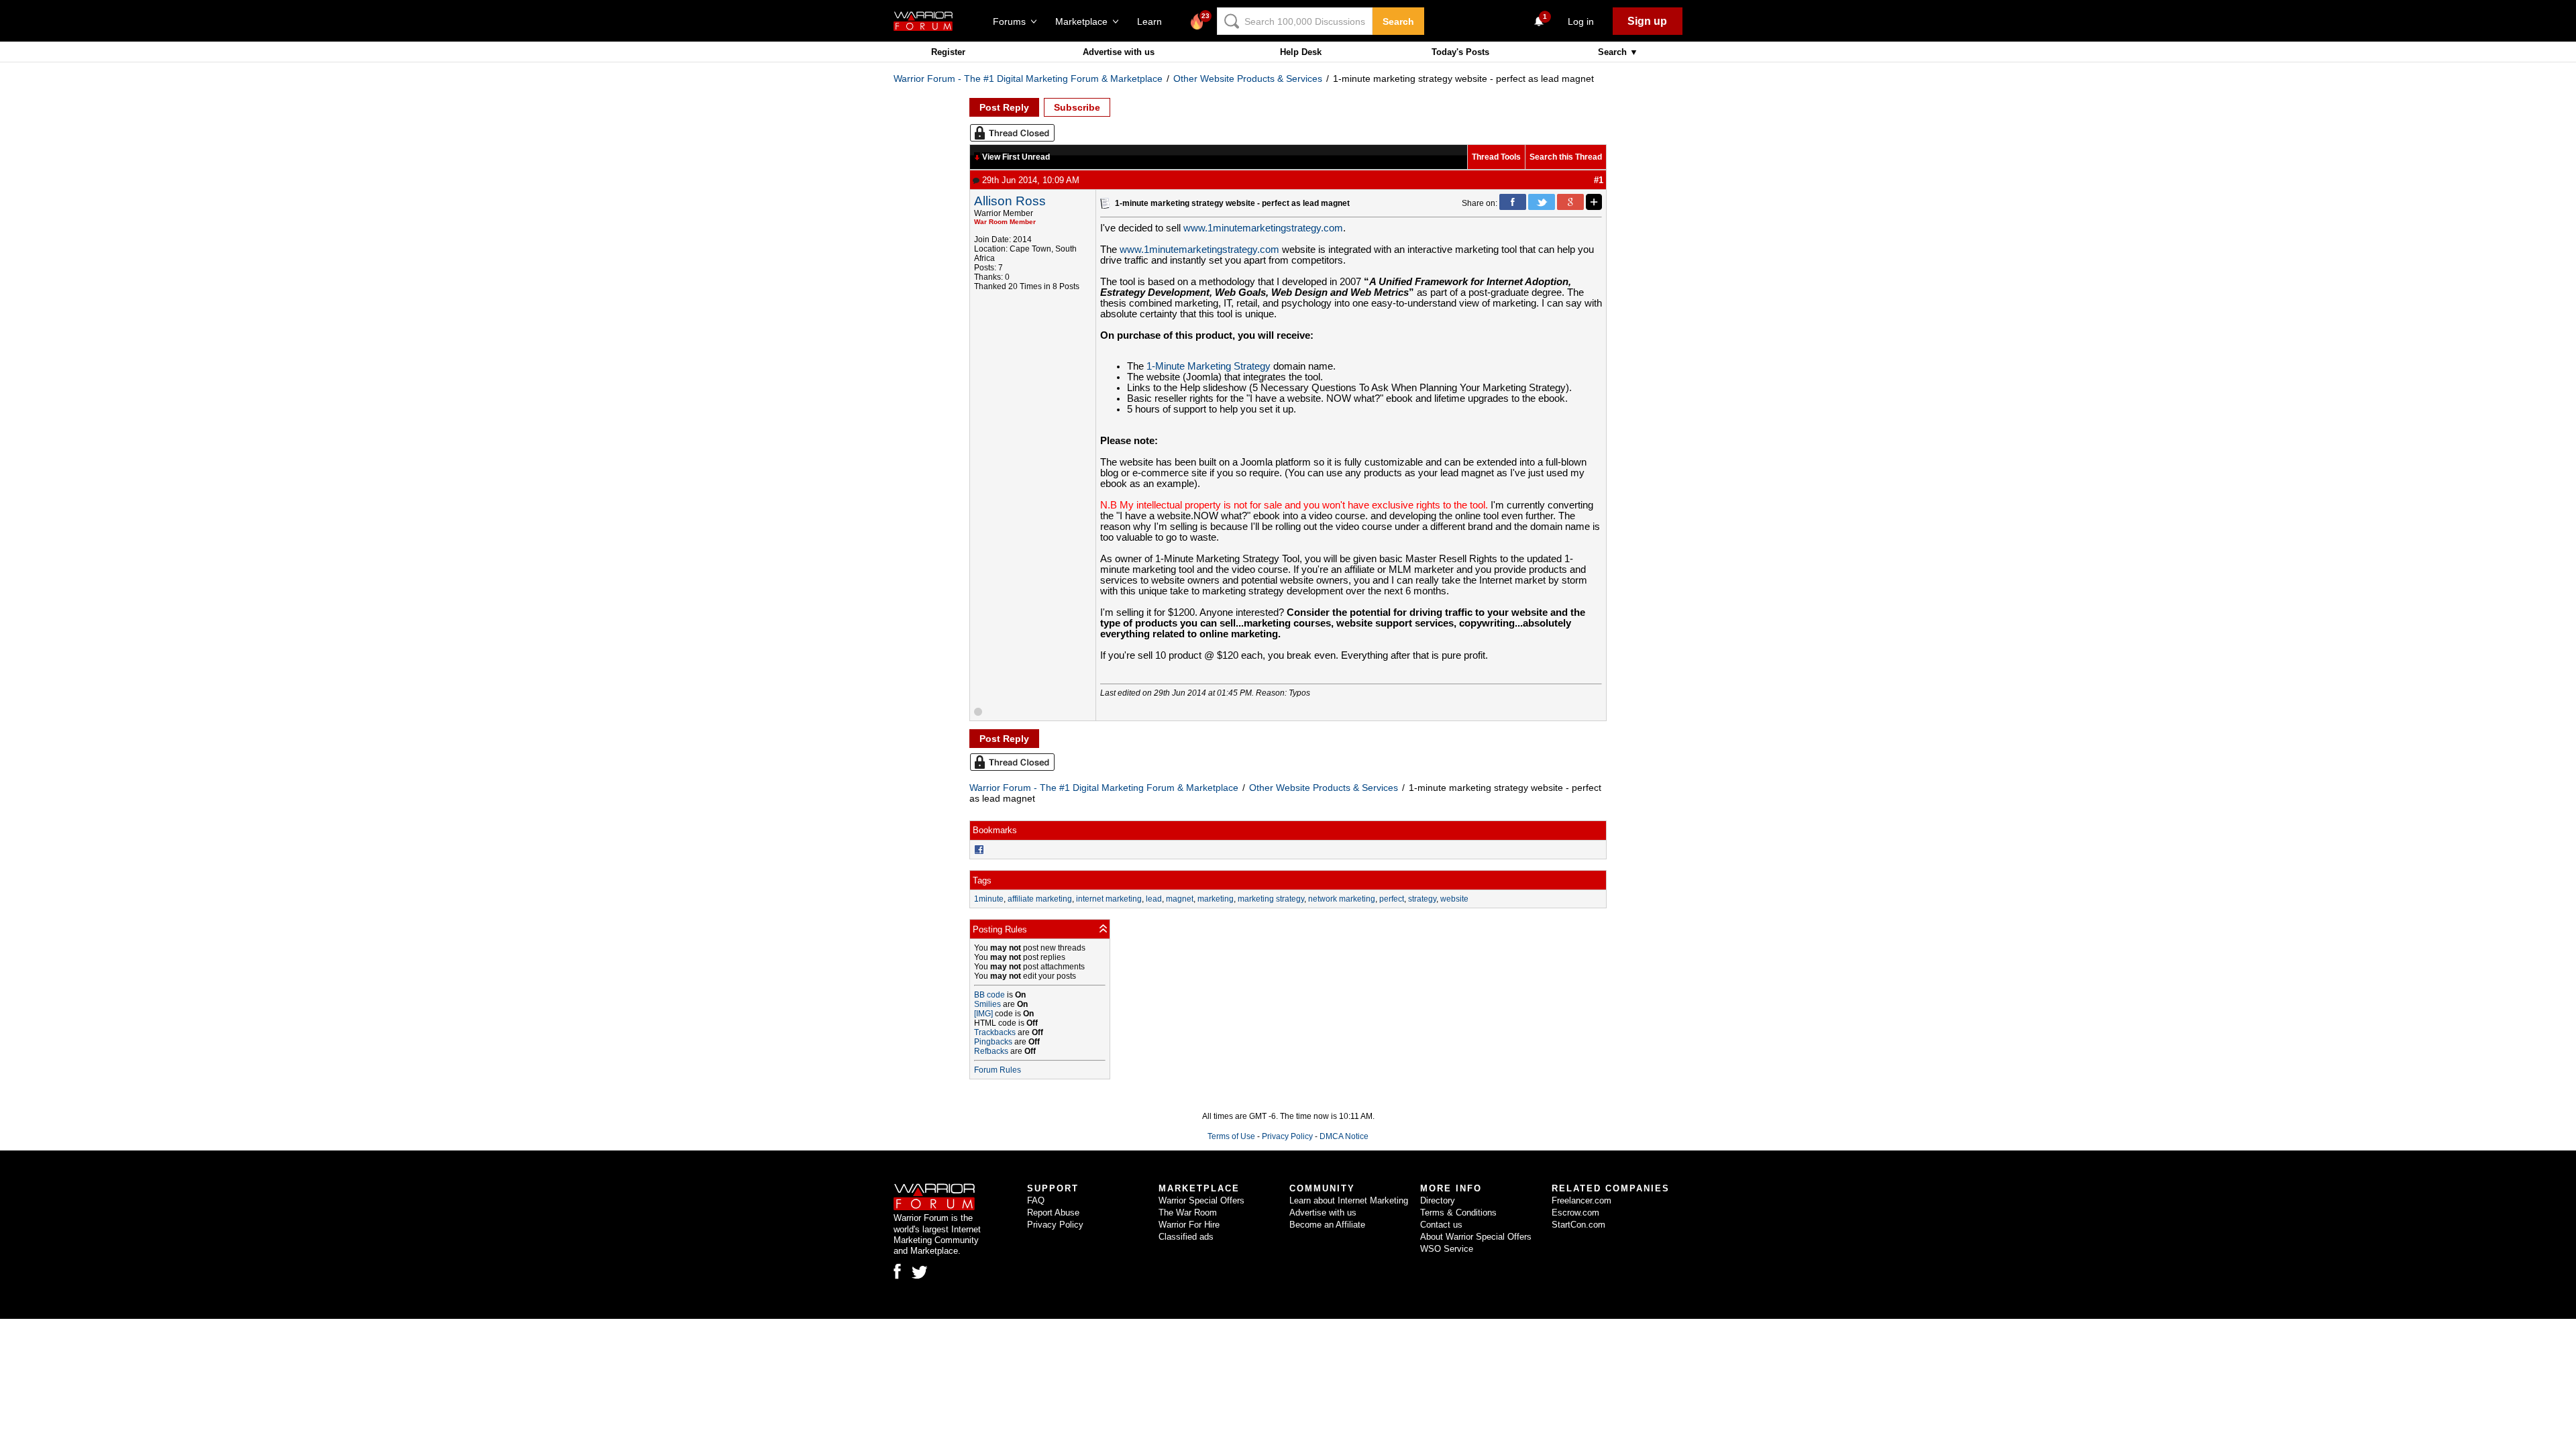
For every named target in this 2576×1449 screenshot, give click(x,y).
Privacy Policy (1287, 1136)
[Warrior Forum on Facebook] (897, 1271)
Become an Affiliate (1327, 1225)
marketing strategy (1271, 899)
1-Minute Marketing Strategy (1210, 366)
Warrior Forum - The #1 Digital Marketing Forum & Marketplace (1028, 78)
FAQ (1036, 1200)
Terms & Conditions (1458, 1213)
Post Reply (1004, 107)
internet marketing (1109, 899)
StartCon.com (1578, 1225)
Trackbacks (995, 1032)
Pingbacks (993, 1042)
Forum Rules (998, 1070)
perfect (1392, 899)
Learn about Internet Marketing (1349, 1200)
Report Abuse (1053, 1213)
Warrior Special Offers (1201, 1200)
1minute (989, 899)
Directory (1438, 1200)
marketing (1216, 899)
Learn (1153, 21)
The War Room (1188, 1213)
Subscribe (1077, 107)
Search (1398, 21)
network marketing (1342, 899)
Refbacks (991, 1051)
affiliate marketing (1040, 899)
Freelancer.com (1581, 1200)
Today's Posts (1460, 52)
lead (1154, 899)
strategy (1422, 899)
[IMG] (983, 1014)
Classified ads (1186, 1237)
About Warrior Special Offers (1476, 1237)
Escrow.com (1575, 1213)
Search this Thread (1566, 157)
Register (948, 52)
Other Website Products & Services (1248, 78)
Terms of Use (1231, 1136)
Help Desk (1301, 52)
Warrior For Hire (1189, 1225)
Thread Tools (1496, 157)
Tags (982, 880)
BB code (989, 995)
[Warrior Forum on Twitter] (920, 1273)
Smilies (987, 1004)
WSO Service (1447, 1249)
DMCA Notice (1344, 1136)
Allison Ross (1010, 201)
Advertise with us (1119, 52)
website (1454, 899)
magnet (1180, 899)
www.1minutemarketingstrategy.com (1263, 228)
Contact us (1441, 1225)
